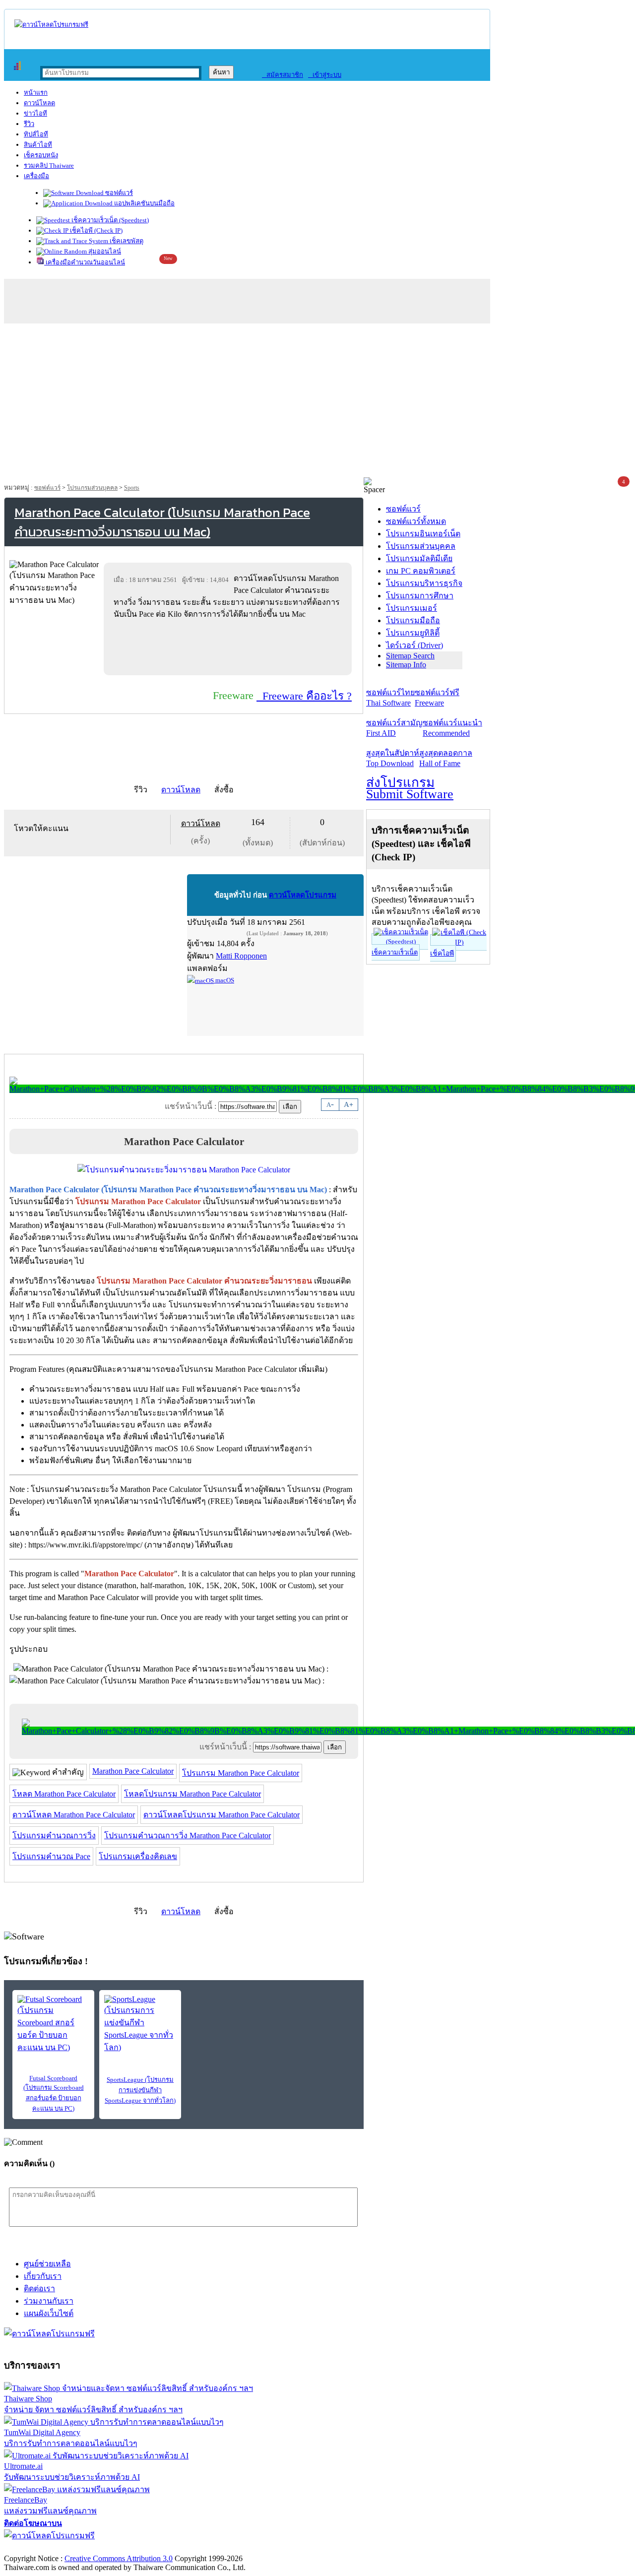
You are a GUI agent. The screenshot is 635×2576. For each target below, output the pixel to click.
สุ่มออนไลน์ (104, 251)
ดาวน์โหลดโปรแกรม (303, 895)
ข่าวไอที (35, 113)
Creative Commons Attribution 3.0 (119, 2558)
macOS (224, 980)
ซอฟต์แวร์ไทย (390, 698)
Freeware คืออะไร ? (304, 696)
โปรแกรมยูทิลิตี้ (413, 633)
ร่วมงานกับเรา (49, 2301)
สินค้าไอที (38, 145)
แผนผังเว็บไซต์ (49, 2313)
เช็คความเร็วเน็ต (395, 952)
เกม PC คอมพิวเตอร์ (421, 571)
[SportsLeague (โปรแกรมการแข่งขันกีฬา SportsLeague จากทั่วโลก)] (140, 2024)
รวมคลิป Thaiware (49, 165)
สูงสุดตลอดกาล (446, 758)
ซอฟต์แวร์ (118, 193)
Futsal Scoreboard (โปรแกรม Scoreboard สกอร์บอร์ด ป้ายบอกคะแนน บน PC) (54, 2093)
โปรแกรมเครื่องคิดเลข (138, 1856)
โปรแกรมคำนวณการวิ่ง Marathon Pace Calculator (188, 1835)
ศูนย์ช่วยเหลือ (47, 2264)
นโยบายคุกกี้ (205, 2548)
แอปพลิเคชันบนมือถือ (144, 203)
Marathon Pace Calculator (133, 1771)
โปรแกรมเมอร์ (412, 608)
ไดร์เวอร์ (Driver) (414, 645)
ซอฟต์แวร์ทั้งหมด (416, 521)
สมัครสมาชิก (283, 75)
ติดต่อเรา (39, 2288)
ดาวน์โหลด (39, 103)
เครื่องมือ (36, 176)
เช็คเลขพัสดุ (126, 241)
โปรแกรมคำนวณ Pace (51, 1856)
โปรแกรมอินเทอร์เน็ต (423, 534)
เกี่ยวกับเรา (43, 2276)
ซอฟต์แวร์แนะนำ (452, 728)
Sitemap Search (410, 656)
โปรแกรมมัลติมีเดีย (419, 558)
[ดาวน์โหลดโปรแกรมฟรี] (51, 25)
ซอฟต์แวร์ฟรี (437, 698)
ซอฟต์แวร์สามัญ (394, 728)
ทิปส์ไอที (36, 134)
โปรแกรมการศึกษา (420, 596)
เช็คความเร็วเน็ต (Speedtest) (109, 220)
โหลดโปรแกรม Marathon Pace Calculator (192, 1794)
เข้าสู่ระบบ (325, 75)
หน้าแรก (36, 93)
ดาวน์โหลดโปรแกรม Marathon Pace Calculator (222, 1815)
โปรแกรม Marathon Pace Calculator (241, 1773)
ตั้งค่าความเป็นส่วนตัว (42, 2548)
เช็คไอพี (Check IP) (95, 230)
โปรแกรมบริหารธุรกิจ (424, 583)
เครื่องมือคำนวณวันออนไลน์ (85, 262)
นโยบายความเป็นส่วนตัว (131, 2548)
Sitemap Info (406, 665)
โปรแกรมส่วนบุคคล (92, 488)
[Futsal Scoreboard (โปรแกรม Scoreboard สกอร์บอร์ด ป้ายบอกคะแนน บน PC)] (53, 2024)
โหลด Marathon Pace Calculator (64, 1794)
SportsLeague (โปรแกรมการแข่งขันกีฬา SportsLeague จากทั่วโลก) (140, 2090)
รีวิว (29, 124)
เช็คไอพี (442, 953)
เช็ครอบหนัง (41, 155)
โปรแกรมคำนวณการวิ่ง (54, 1835)
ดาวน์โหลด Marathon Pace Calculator (74, 1815)
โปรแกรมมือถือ (413, 620)
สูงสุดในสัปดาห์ (393, 758)
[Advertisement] (317, 403)
